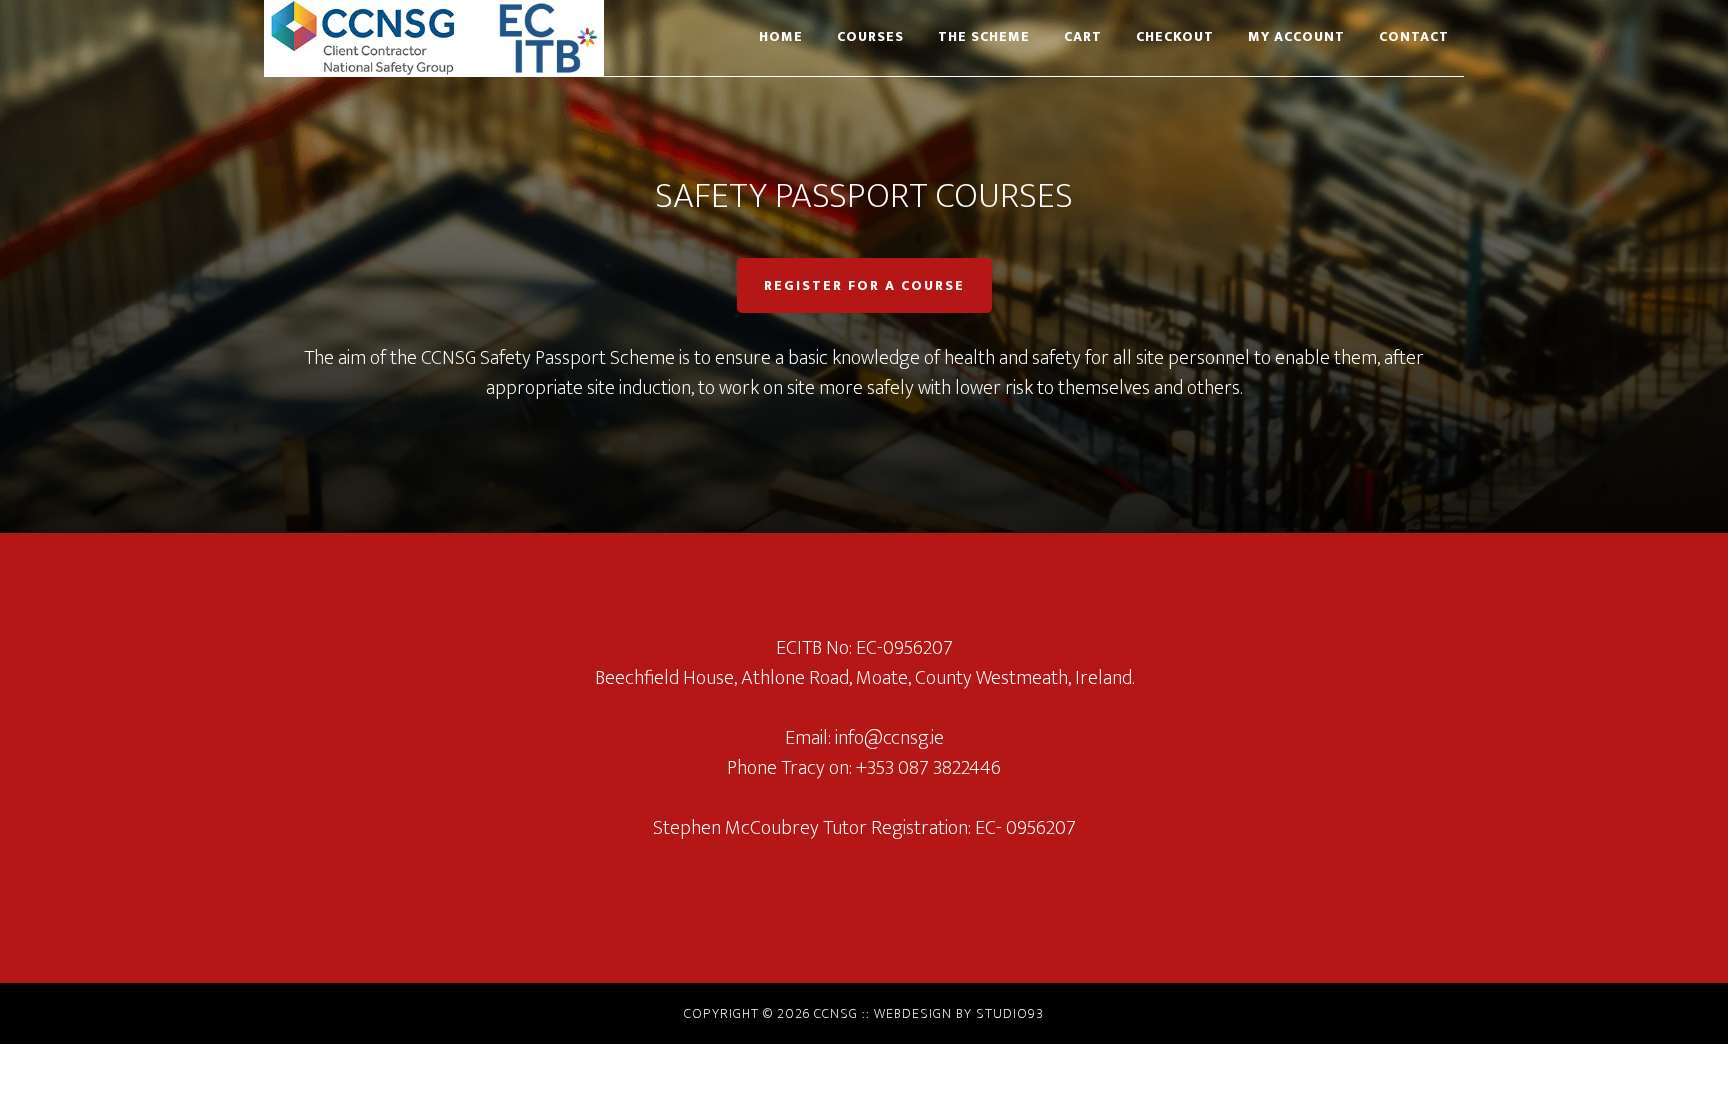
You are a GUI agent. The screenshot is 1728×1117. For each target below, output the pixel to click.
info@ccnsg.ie (889, 738)
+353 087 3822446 (928, 768)
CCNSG (444, 38)
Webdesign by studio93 (959, 1013)
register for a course (864, 285)
